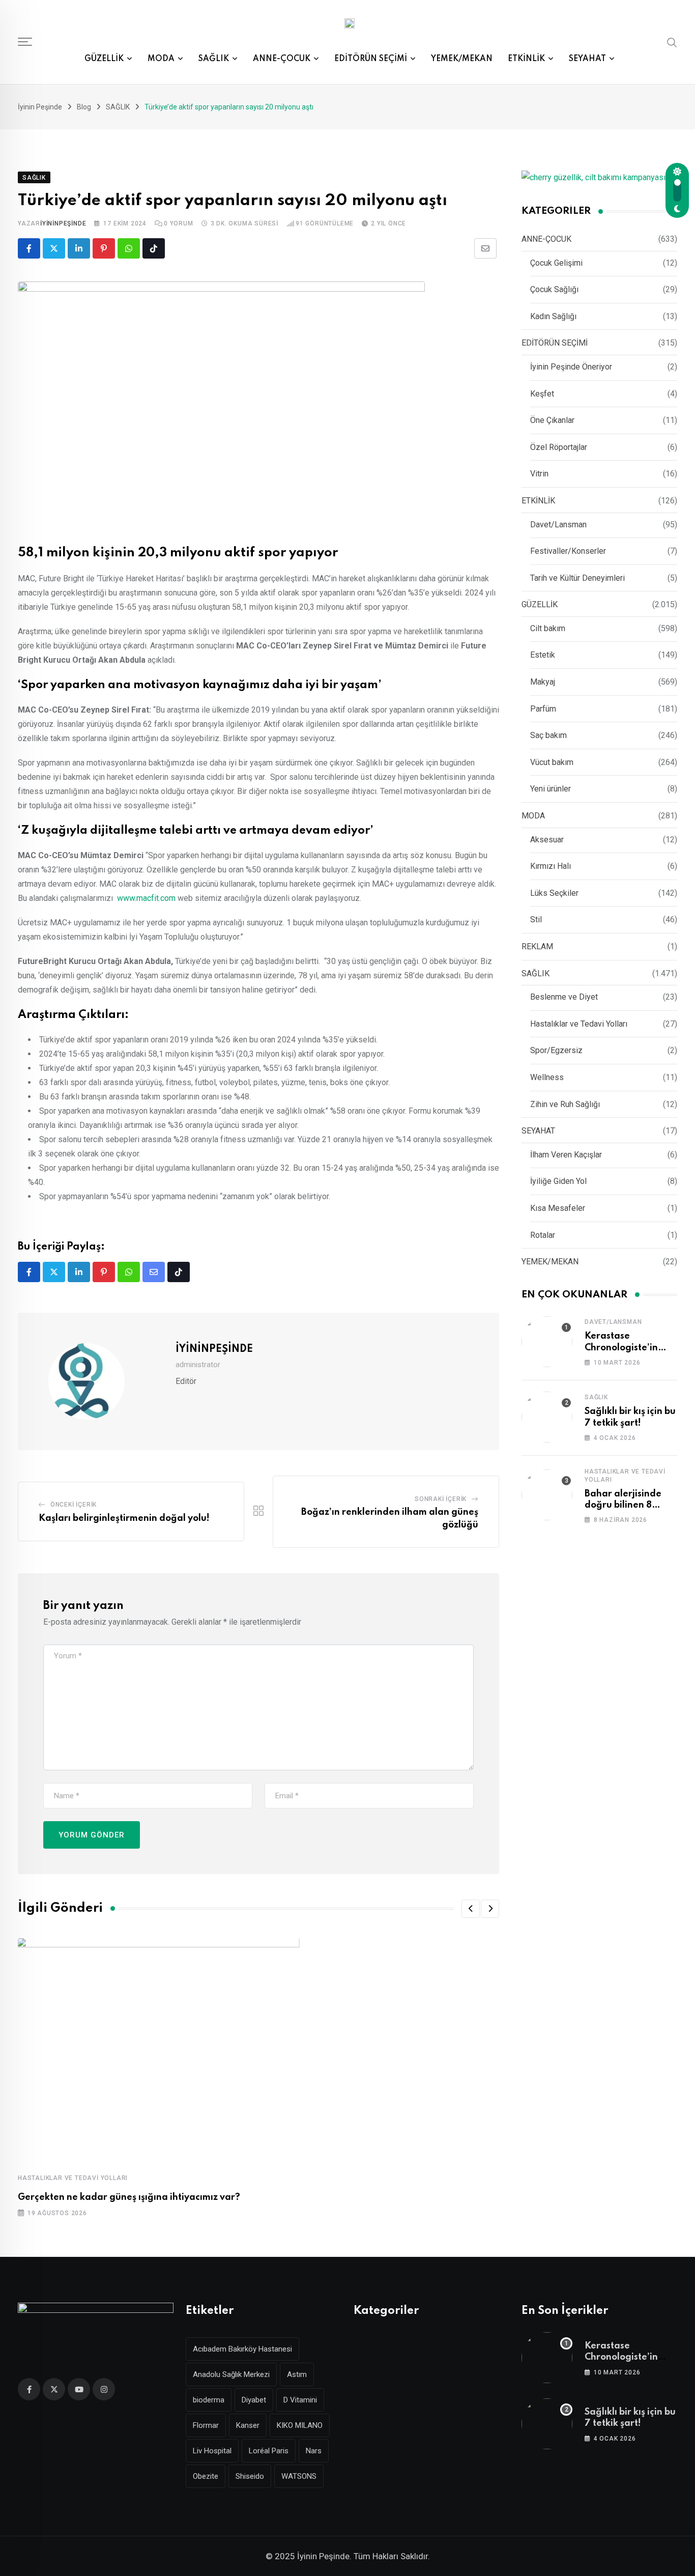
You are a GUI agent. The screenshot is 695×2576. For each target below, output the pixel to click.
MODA (161, 59)
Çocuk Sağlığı (554, 289)
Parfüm (543, 709)
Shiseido (250, 2476)
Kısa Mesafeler (558, 1208)
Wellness (547, 1077)
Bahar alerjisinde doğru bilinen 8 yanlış (623, 1505)
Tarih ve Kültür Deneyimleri (577, 578)
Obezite (206, 2476)
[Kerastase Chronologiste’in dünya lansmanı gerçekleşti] (547, 1342)
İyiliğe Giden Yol (558, 1181)
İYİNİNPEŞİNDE (63, 223)
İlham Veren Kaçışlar (566, 1155)
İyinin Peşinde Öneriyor (571, 367)
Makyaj (543, 682)
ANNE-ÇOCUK (282, 59)
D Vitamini (300, 2400)
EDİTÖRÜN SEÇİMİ (371, 59)
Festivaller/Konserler (568, 551)
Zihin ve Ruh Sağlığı (565, 1104)
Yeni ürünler (551, 789)
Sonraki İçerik (441, 1499)
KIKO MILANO (300, 2425)
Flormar (206, 2425)
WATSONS (299, 2476)
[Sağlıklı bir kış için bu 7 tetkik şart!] (547, 1417)
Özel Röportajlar (559, 447)
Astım (297, 2374)
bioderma (209, 2400)
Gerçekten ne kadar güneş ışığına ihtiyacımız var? (129, 2197)
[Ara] (672, 42)
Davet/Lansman (558, 525)
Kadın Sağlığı (553, 316)
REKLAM (537, 946)
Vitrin (539, 474)
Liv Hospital (212, 2451)
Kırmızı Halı (551, 866)
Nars (314, 2451)
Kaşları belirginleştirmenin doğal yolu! (124, 1518)
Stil (536, 919)
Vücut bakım (552, 762)
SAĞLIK (214, 59)
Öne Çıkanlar (552, 420)
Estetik (543, 655)
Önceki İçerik (74, 1505)
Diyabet (254, 2400)
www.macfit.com (146, 898)
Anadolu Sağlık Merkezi (231, 2374)
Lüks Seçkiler (554, 893)
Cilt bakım (548, 628)
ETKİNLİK (526, 59)
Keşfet (542, 394)
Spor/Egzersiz (556, 1050)
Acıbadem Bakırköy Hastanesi (242, 2349)
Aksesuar (547, 840)
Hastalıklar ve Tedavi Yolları (73, 2178)
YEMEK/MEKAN (462, 59)
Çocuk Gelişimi (556, 263)
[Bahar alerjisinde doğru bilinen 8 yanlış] (547, 1495)
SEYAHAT (587, 59)
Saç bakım (548, 735)
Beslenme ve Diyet (564, 997)
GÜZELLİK (104, 59)
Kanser (248, 2425)
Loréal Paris (269, 2451)
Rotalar (543, 1235)
